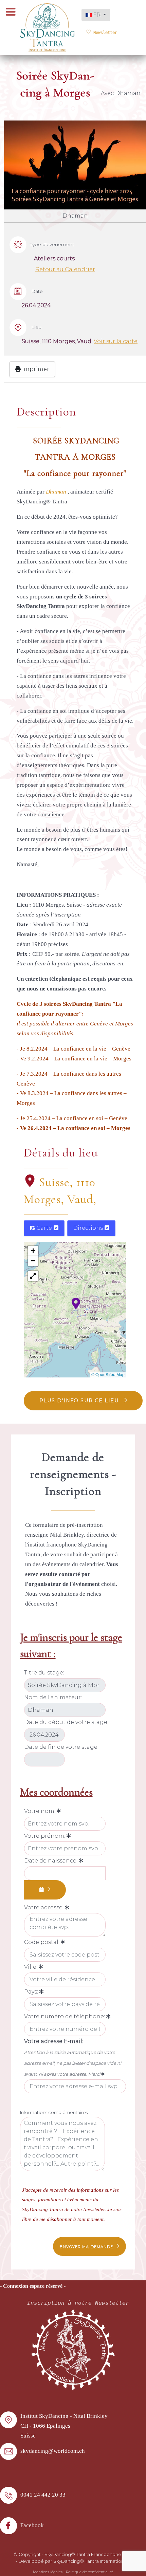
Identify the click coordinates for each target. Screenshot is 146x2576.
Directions (89, 1228)
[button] (76, 1303)
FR (97, 15)
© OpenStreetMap (108, 1374)
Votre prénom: (45, 1836)
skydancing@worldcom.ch (53, 2451)
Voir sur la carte (116, 341)
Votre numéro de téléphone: (65, 2016)
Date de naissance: (51, 1861)
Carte (44, 1228)
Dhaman (57, 492)
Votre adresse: (44, 1907)
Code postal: (42, 1942)
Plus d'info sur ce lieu (80, 1401)
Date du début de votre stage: (66, 1722)
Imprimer (35, 369)
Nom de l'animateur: (53, 1697)
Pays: (32, 1992)
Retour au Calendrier (65, 269)
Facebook (32, 2525)
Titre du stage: (44, 1673)
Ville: (31, 1967)
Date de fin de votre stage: (61, 1747)
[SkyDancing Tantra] (48, 27)
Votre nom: (40, 1811)
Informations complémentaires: (54, 2112)
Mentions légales (48, 2572)
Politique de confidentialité (89, 2572)
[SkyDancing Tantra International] (73, 2349)
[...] (45, 1890)
